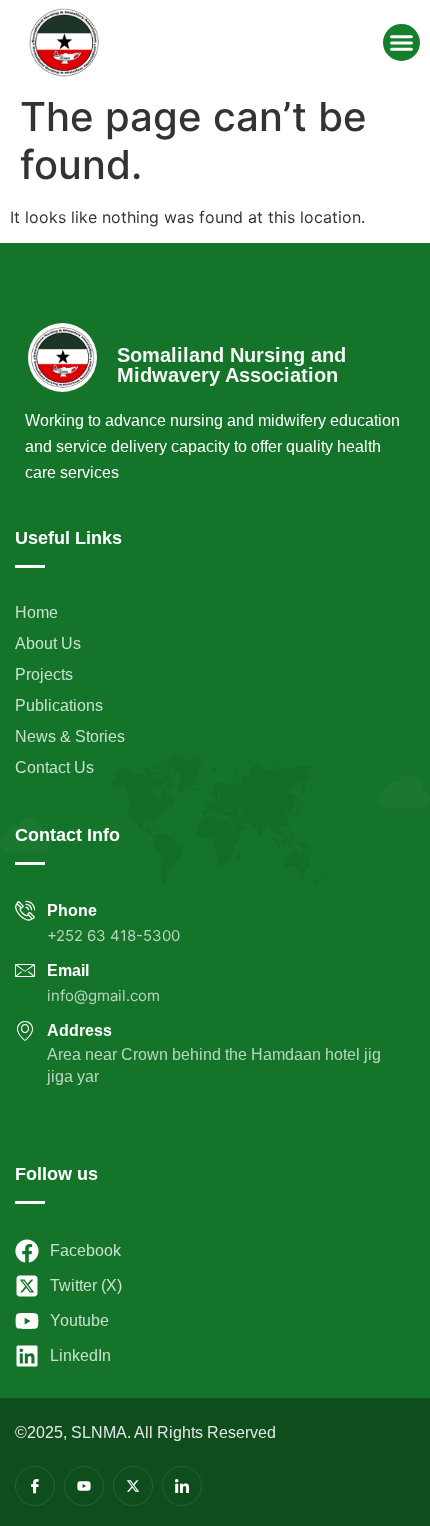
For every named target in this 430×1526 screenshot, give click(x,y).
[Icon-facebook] (35, 1486)
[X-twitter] (133, 1486)
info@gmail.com (103, 995)
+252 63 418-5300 (113, 935)
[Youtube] (84, 1486)
